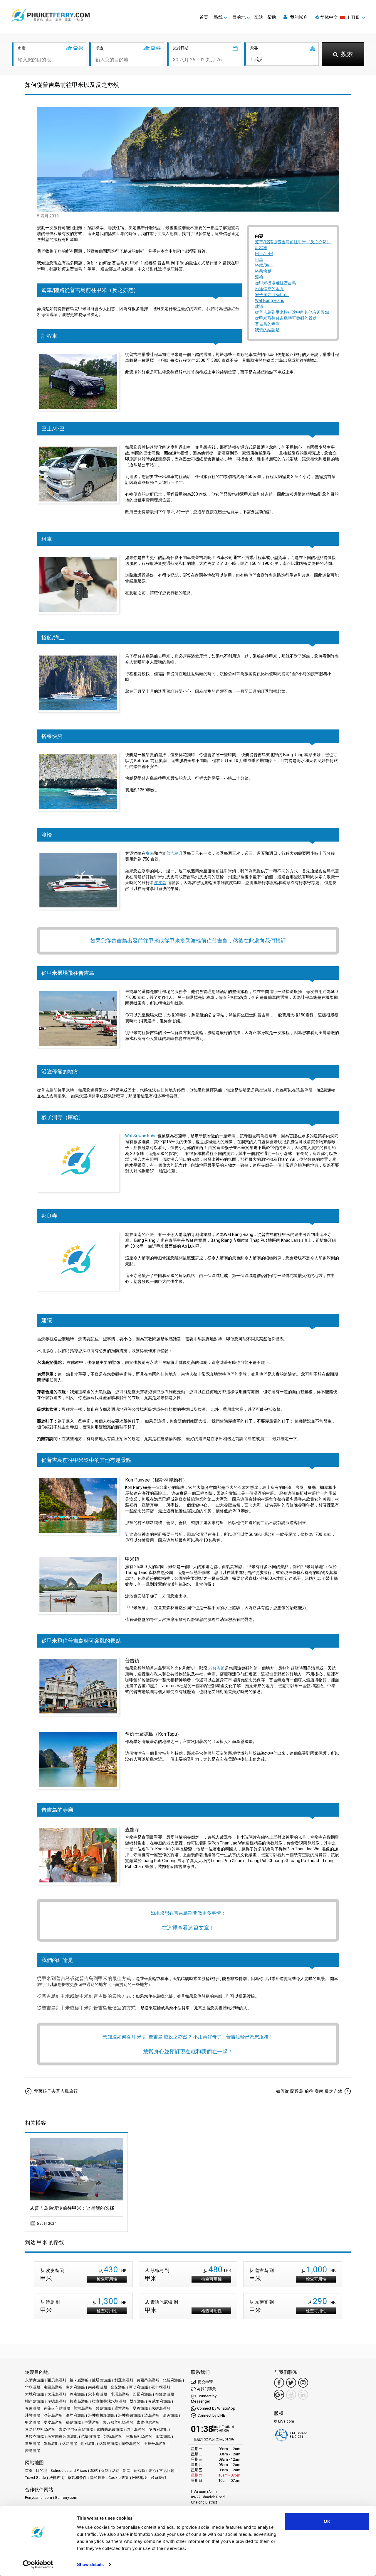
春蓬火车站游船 (57, 2408)
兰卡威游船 (79, 2380)
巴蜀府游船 (142, 2394)
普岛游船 (103, 2408)
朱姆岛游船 (161, 2408)
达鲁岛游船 (109, 2444)
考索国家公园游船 (63, 2436)
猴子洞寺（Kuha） (272, 295)
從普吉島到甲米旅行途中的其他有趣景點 (292, 312)
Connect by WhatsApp (216, 2408)
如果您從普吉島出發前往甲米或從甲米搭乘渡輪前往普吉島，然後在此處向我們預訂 (188, 941)
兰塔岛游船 (101, 2380)
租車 (259, 259)
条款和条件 (77, 2478)
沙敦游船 (33, 2415)
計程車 (261, 248)
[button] (340, 17)
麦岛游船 (33, 2451)
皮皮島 (160, 883)
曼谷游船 (140, 2408)
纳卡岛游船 (136, 2429)
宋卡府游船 (98, 2394)
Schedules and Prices (69, 2471)
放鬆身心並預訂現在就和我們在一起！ (188, 2051)
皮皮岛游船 (53, 2422)
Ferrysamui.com (38, 2498)
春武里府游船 (160, 2401)
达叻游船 (70, 2444)
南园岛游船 (53, 2387)
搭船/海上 (264, 265)
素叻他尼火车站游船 (76, 2429)
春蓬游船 (33, 2408)
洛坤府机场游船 (101, 2415)
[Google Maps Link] (279, 2395)
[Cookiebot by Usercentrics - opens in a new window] (38, 2565)
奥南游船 (77, 2394)
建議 (259, 306)
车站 (258, 17)
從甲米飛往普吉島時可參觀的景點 (286, 318)
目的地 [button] (239, 17)
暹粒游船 (122, 2408)
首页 (204, 17)
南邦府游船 (98, 2387)
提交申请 (205, 2382)
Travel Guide (35, 2478)
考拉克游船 (35, 2436)
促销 (105, 2471)
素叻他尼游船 (148, 2422)
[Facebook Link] (279, 2383)
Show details (90, 2564)
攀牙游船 (137, 2401)
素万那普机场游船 (118, 2422)
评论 (152, 2471)
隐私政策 (98, 2478)
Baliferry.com (66, 2498)
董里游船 (33, 2444)
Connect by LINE (211, 2415)
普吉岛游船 (83, 2408)
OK (327, 2521)
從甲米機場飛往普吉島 (276, 283)
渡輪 (259, 277)
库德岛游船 (57, 2401)
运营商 (139, 2471)
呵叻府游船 (139, 2387)
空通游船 (92, 2422)
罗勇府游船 (158, 2429)
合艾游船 (118, 2387)
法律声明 (57, 2478)
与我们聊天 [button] (206, 2389)
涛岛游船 (152, 2415)
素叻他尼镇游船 (110, 2429)
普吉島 (172, 853)
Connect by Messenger (204, 2399)
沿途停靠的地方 (269, 289)
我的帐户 (298, 17)
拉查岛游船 (79, 2401)
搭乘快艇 (263, 271)
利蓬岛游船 (124, 2380)
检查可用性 (107, 2279)
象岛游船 (51, 2444)
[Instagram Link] (303, 2383)
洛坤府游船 (75, 2415)
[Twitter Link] (291, 2383)
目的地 (42, 2471)
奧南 (150, 853)
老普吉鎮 (216, 1668)
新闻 (127, 2471)
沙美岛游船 (53, 2415)
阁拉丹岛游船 (155, 2444)
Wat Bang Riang (270, 300)
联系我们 (158, 2478)
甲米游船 (33, 2422)
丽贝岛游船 (57, 2380)
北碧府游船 (172, 2380)
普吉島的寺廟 (267, 324)
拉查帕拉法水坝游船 (109, 2401)
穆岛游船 (73, 2422)
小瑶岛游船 (120, 2394)
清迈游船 (170, 2415)
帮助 (272, 17)
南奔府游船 (75, 2387)
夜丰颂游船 (161, 2387)
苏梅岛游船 (113, 2436)
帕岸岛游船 (35, 2401)
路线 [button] (218, 17)
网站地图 (140, 2478)
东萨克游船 (35, 2380)
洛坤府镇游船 (130, 2415)
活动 (116, 2471)
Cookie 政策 (119, 2478)
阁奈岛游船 (131, 2444)
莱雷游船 (163, 2436)
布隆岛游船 (165, 2394)
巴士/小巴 (264, 254)
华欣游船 (33, 2387)
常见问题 (167, 2471)
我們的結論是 (267, 330)
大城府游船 (35, 2394)
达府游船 (88, 2444)
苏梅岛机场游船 (139, 2436)
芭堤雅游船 (91, 2436)
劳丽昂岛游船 (148, 2380)
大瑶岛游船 (57, 2394)
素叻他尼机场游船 (40, 2429)
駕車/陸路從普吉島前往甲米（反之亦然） (293, 242)
